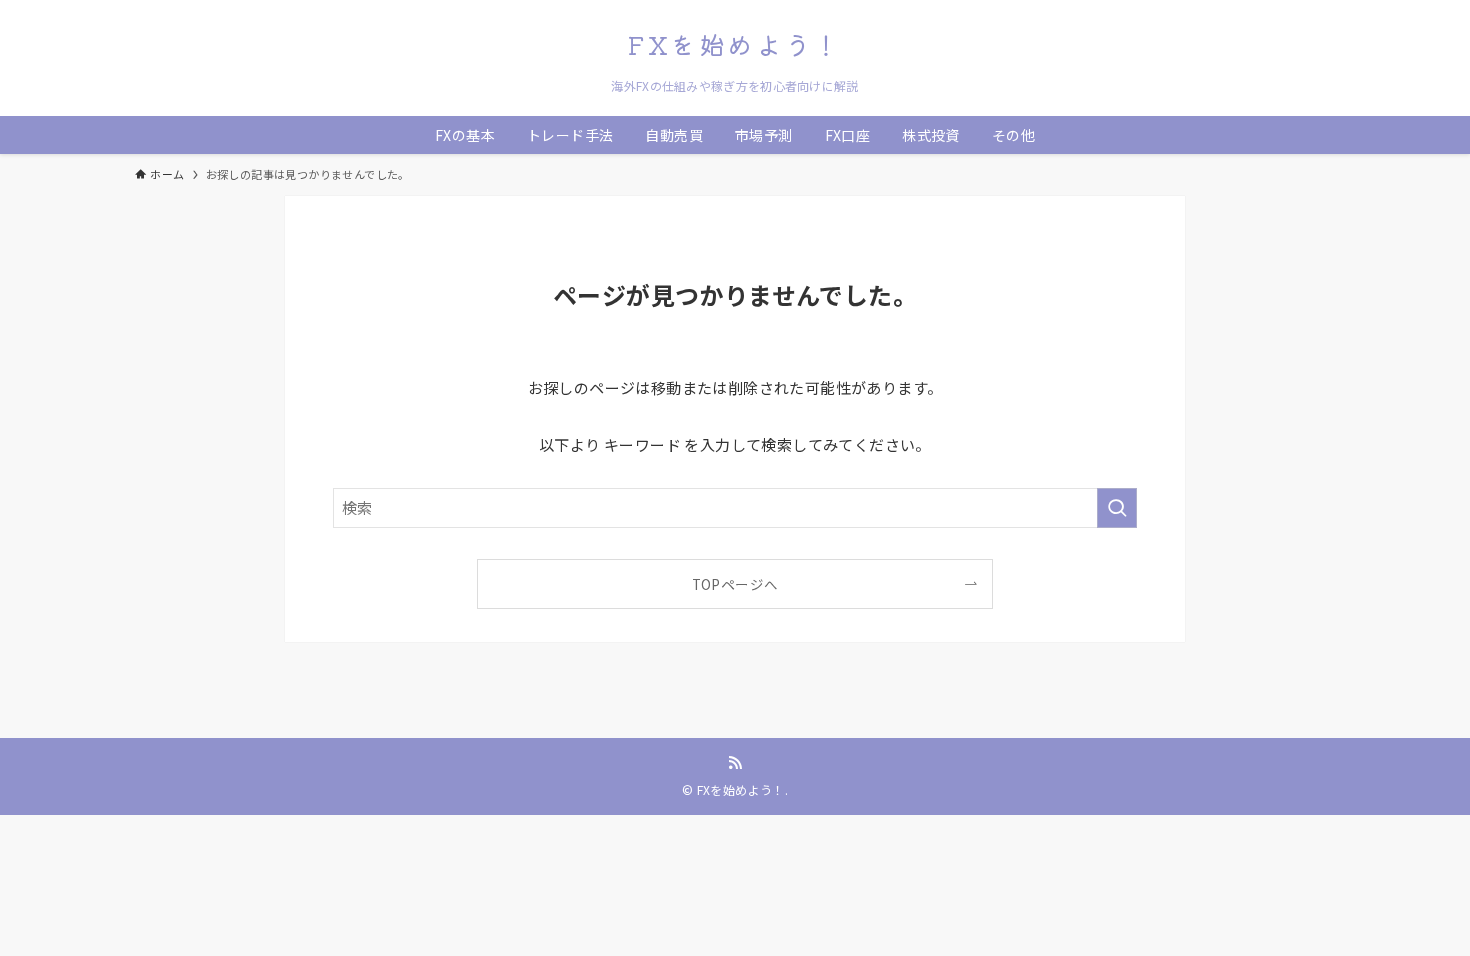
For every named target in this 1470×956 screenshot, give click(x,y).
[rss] (735, 763)
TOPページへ (735, 584)
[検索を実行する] (1117, 508)
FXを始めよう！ (734, 44)
